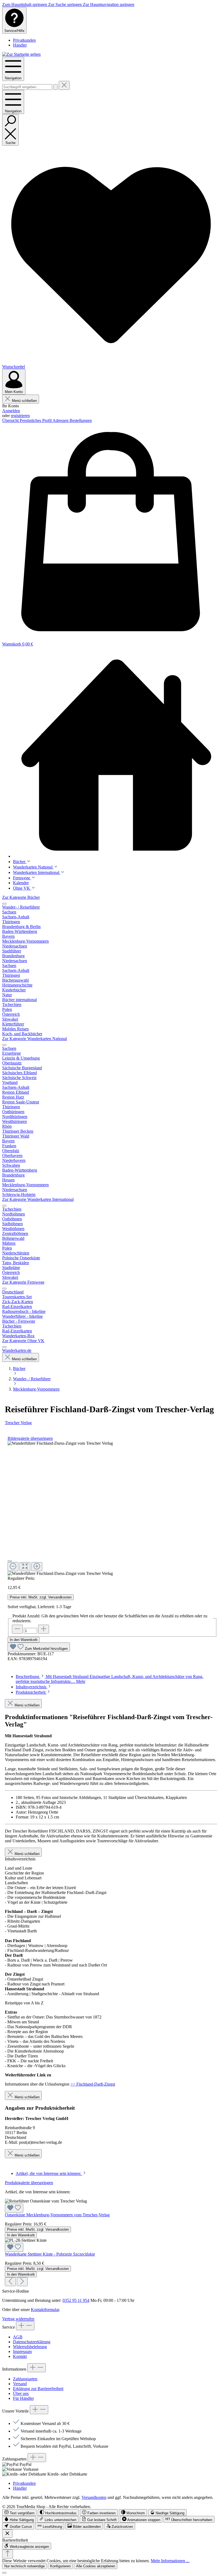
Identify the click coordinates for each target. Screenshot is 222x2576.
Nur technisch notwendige (25, 2566)
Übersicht (11, 420)
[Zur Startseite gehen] (21, 54)
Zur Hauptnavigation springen (109, 4)
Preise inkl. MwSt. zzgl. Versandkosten (41, 1597)
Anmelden (11, 411)
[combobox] (27, 87)
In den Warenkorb (24, 1640)
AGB (18, 2337)
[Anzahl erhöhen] (44, 1629)
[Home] (116, 755)
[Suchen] (56, 87)
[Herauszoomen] (13, 1567)
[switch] (19, 2513)
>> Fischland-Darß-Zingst (93, 2084)
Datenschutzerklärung (32, 2342)
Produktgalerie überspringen (29, 2183)
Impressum (22, 2351)
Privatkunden (24, 40)
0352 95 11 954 (76, 2300)
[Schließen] (10, 1561)
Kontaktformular (45, 2310)
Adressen (61, 420)
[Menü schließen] (4, 904)
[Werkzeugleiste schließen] (7, 2534)
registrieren (20, 416)
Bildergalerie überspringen (30, 1438)
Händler (20, 45)
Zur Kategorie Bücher (21, 897)
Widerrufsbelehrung (30, 2347)
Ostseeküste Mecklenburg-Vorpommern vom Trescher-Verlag (57, 2215)
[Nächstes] (22, 2282)
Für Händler (23, 2398)
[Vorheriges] (10, 2282)
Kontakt (20, 2356)
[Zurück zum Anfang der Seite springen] (8, 2554)
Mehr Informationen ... (170, 2561)
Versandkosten (94, 2497)
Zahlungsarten (25, 2379)
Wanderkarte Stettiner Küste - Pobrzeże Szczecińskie (50, 2254)
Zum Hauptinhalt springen (25, 4)
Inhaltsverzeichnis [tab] (32, 1687)
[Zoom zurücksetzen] (25, 1567)
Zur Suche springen (66, 4)
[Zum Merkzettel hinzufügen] (14, 2208)
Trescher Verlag (18, 1423)
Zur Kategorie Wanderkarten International (38, 1199)
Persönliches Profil (36, 420)
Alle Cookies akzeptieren (96, 2566)
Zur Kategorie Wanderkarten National (35, 1039)
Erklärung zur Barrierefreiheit (38, 2389)
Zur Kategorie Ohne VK (23, 1341)
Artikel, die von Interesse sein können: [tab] (49, 2173)
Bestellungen (81, 420)
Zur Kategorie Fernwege (23, 1282)
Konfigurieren (60, 2566)
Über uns (21, 2393)
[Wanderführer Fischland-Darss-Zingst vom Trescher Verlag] (60, 1443)
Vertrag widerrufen (18, 2319)
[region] (112, 1508)
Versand (20, 2384)
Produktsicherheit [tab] (31, 1692)
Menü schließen (24, 401)
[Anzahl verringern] (17, 1629)
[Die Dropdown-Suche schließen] (64, 85)
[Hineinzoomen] (37, 1567)
